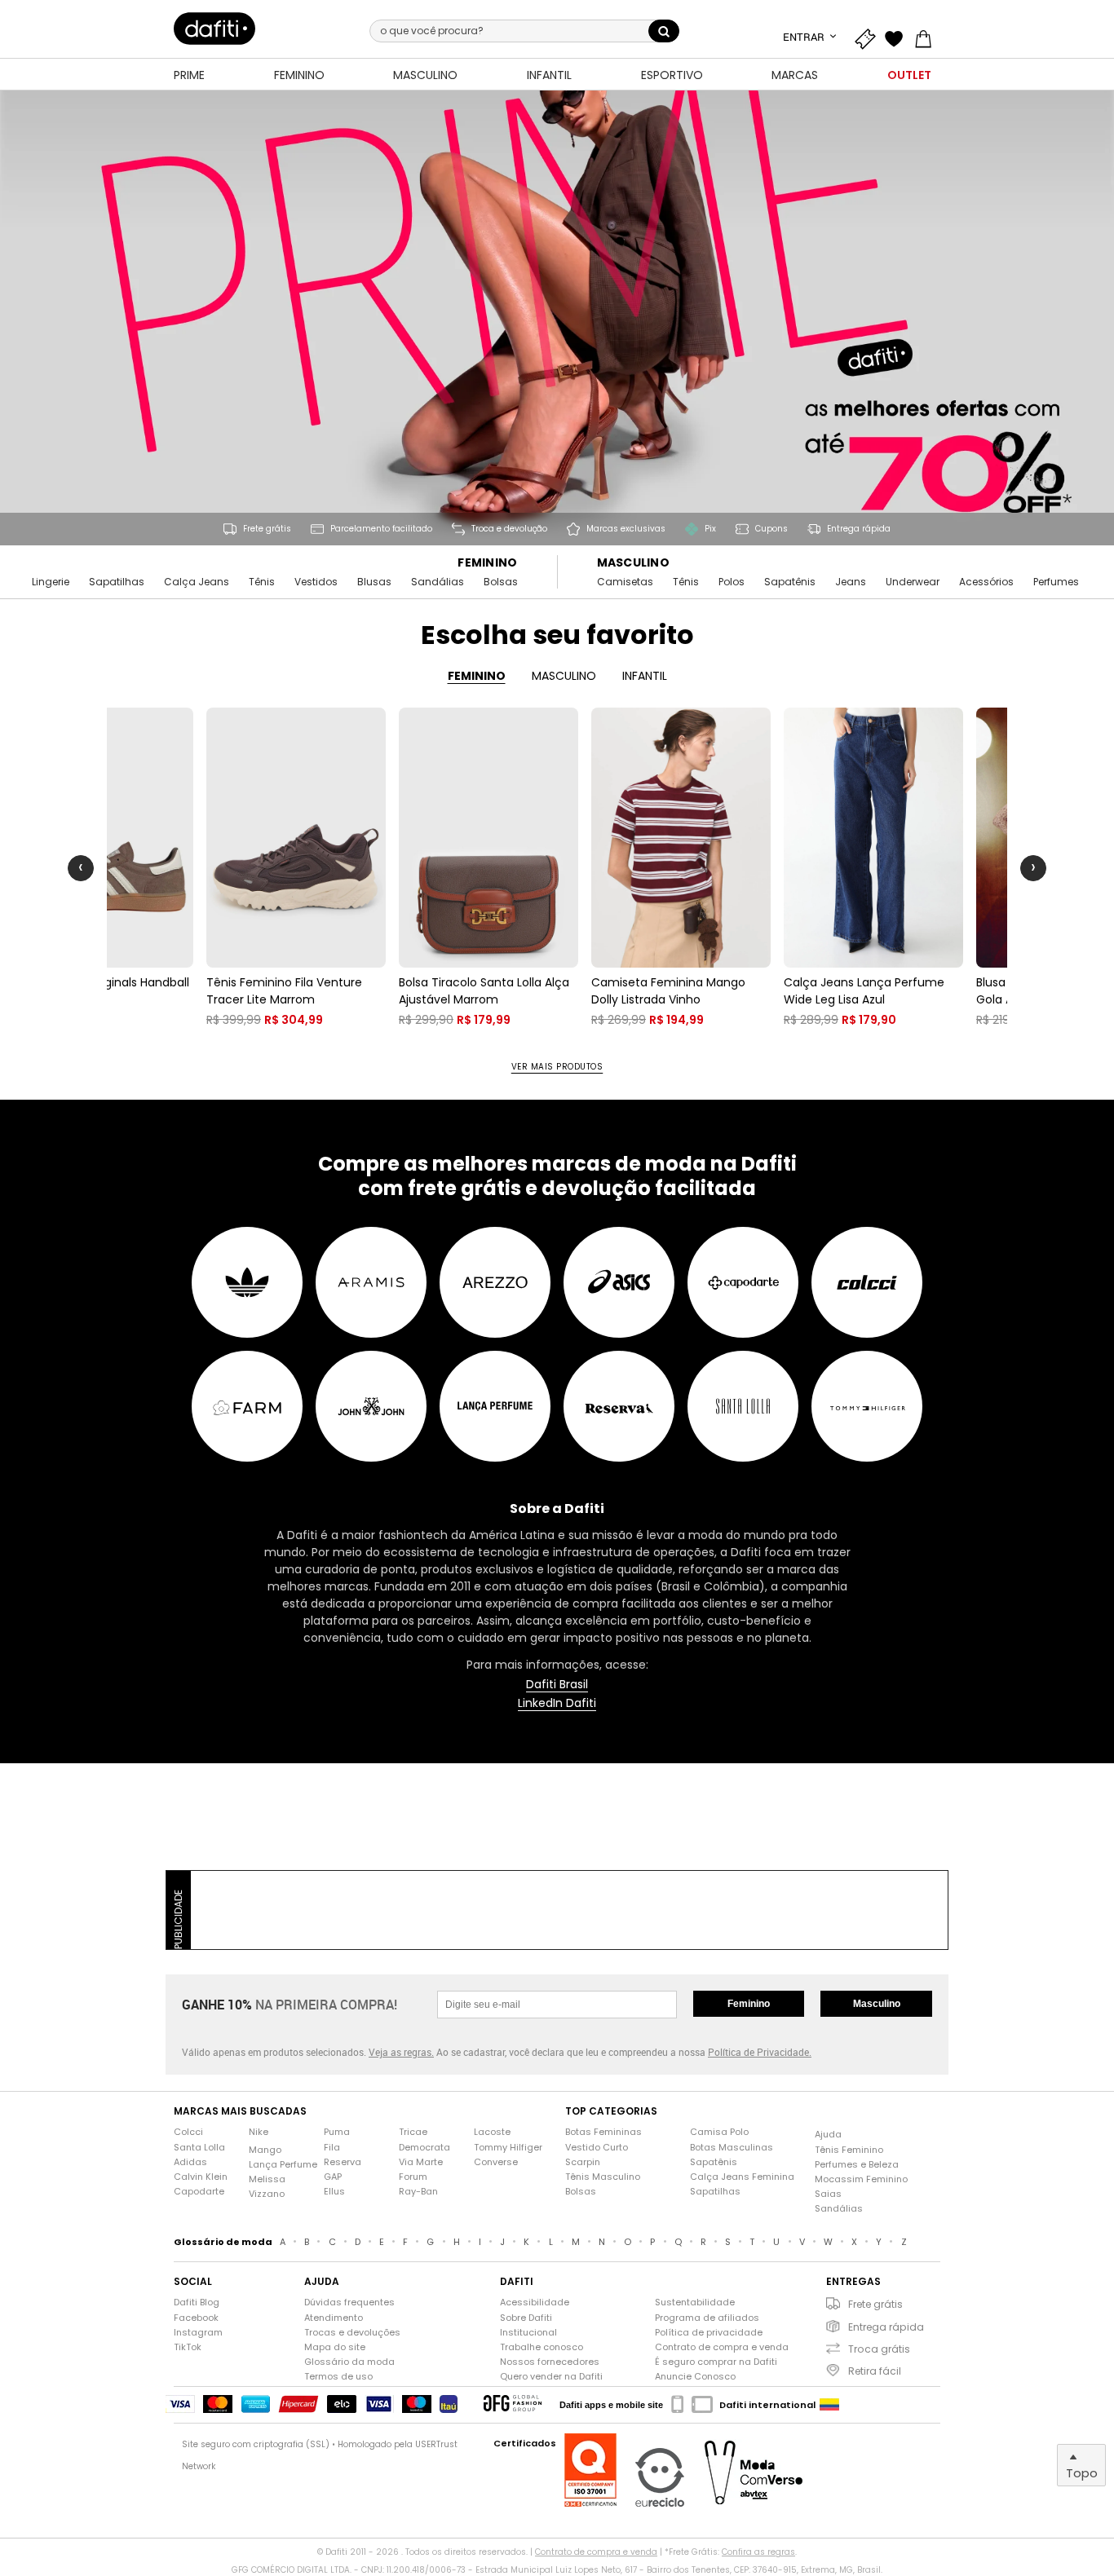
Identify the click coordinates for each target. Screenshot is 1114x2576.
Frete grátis (875, 2304)
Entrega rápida (886, 2327)
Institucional (528, 2333)
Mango (265, 2150)
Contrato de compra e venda (722, 2347)
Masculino (634, 563)
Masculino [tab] (564, 676)
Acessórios (986, 582)
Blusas (374, 582)
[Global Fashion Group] (513, 2404)
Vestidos (316, 582)
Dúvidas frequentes (349, 2303)
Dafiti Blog (197, 2303)
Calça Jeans (197, 582)
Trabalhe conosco (542, 2347)
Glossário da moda (349, 2362)
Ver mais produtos (557, 1067)
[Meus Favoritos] (898, 37)
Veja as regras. (401, 2052)
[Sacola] (927, 37)
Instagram (198, 2333)
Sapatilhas (117, 582)
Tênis (262, 582)
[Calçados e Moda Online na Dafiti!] (214, 29)
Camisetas (625, 582)
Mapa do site (335, 2347)
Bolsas (501, 582)
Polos (732, 582)
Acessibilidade (535, 2303)
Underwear (913, 582)
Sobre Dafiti (526, 2318)
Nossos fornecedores (550, 2362)
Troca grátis (879, 2349)
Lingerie (51, 582)
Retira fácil (875, 2371)
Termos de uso (338, 2377)
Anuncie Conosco (695, 2377)
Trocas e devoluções (352, 2333)
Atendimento (334, 2318)
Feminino (487, 563)
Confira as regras (758, 2552)
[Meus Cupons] (869, 37)
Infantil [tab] (645, 676)
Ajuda (828, 2135)
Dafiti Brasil (557, 1685)
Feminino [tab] (477, 676)
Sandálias (438, 582)
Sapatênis (790, 582)
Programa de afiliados (707, 2318)
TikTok (188, 2347)
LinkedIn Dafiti (557, 1703)
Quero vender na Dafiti (551, 2377)
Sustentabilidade (695, 2303)
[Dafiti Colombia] (829, 2405)
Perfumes (1056, 582)
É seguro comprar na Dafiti (716, 2362)
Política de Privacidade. (760, 2052)
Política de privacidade (709, 2333)
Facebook (196, 2318)
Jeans (851, 582)
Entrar (805, 37)
